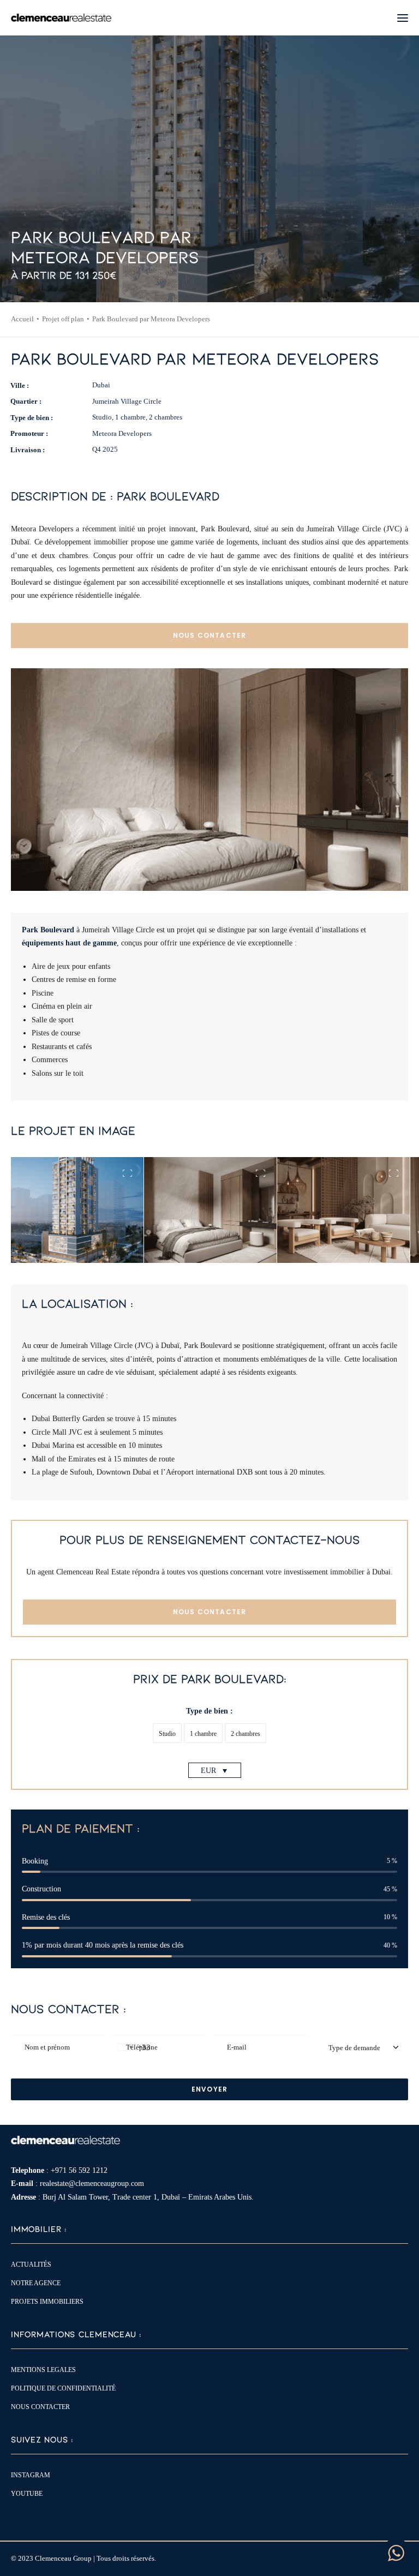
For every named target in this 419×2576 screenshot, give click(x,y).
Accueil (22, 319)
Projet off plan (63, 319)
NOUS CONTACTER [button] (210, 635)
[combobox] (132, 2047)
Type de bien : (209, 1711)
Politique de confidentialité (63, 2388)
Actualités (31, 2265)
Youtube (27, 2494)
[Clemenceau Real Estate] (61, 18)
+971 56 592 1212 (79, 2170)
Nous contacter (40, 2407)
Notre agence (36, 2283)
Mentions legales (43, 2370)
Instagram (31, 2475)
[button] (403, 18)
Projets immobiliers (47, 2302)
